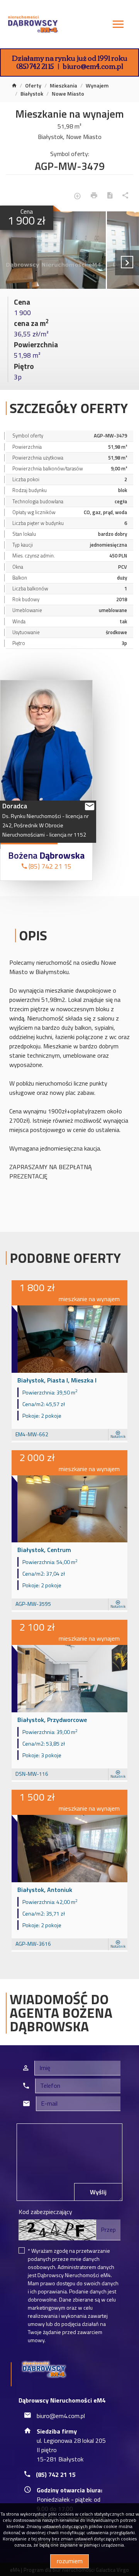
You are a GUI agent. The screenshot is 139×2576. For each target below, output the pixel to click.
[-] (53, 250)
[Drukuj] (94, 196)
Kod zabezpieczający (45, 2212)
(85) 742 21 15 (35, 66)
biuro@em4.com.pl (93, 66)
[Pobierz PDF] (110, 196)
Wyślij (98, 2192)
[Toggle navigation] (118, 25)
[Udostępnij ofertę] (125, 196)
